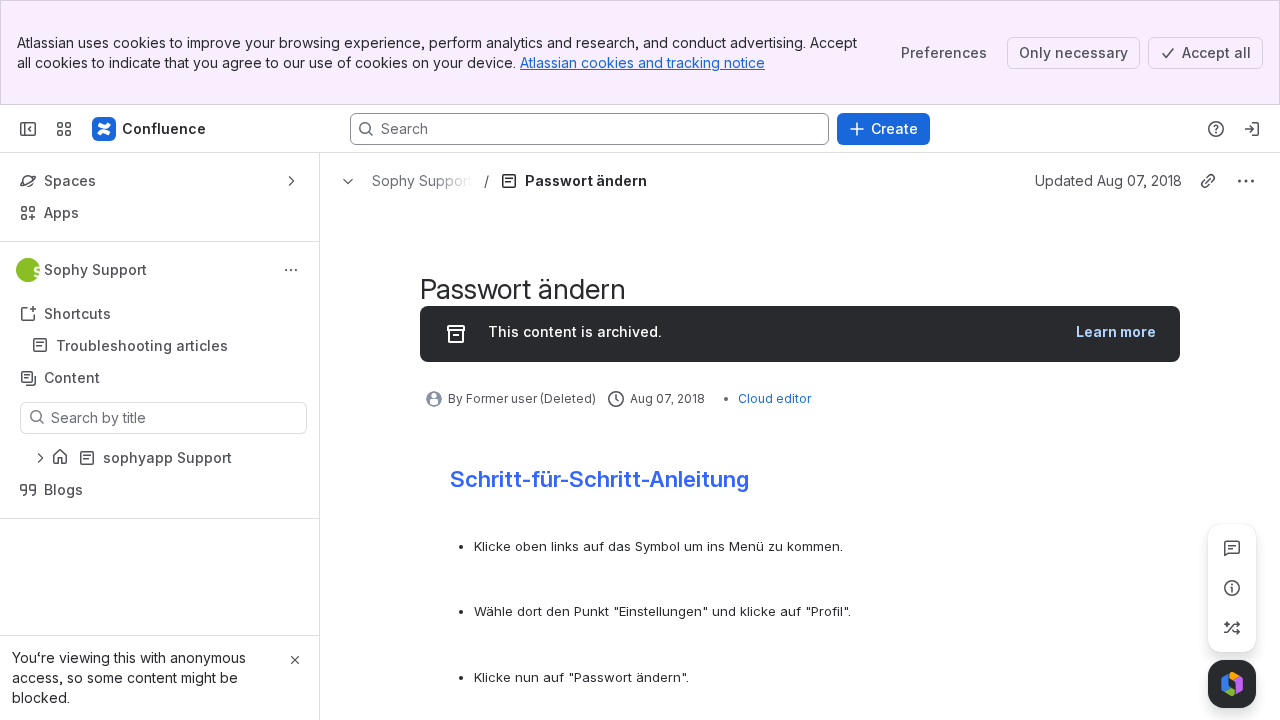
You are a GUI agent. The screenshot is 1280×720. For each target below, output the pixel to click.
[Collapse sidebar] (28, 129)
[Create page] (1232, 628)
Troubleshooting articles (142, 345)
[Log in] (1252, 129)
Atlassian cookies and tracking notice (642, 62)
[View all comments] (1232, 548)
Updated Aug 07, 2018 (1108, 180)
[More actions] (291, 270)
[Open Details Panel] (1232, 588)
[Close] (295, 660)
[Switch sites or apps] (64, 129)
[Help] (1216, 129)
